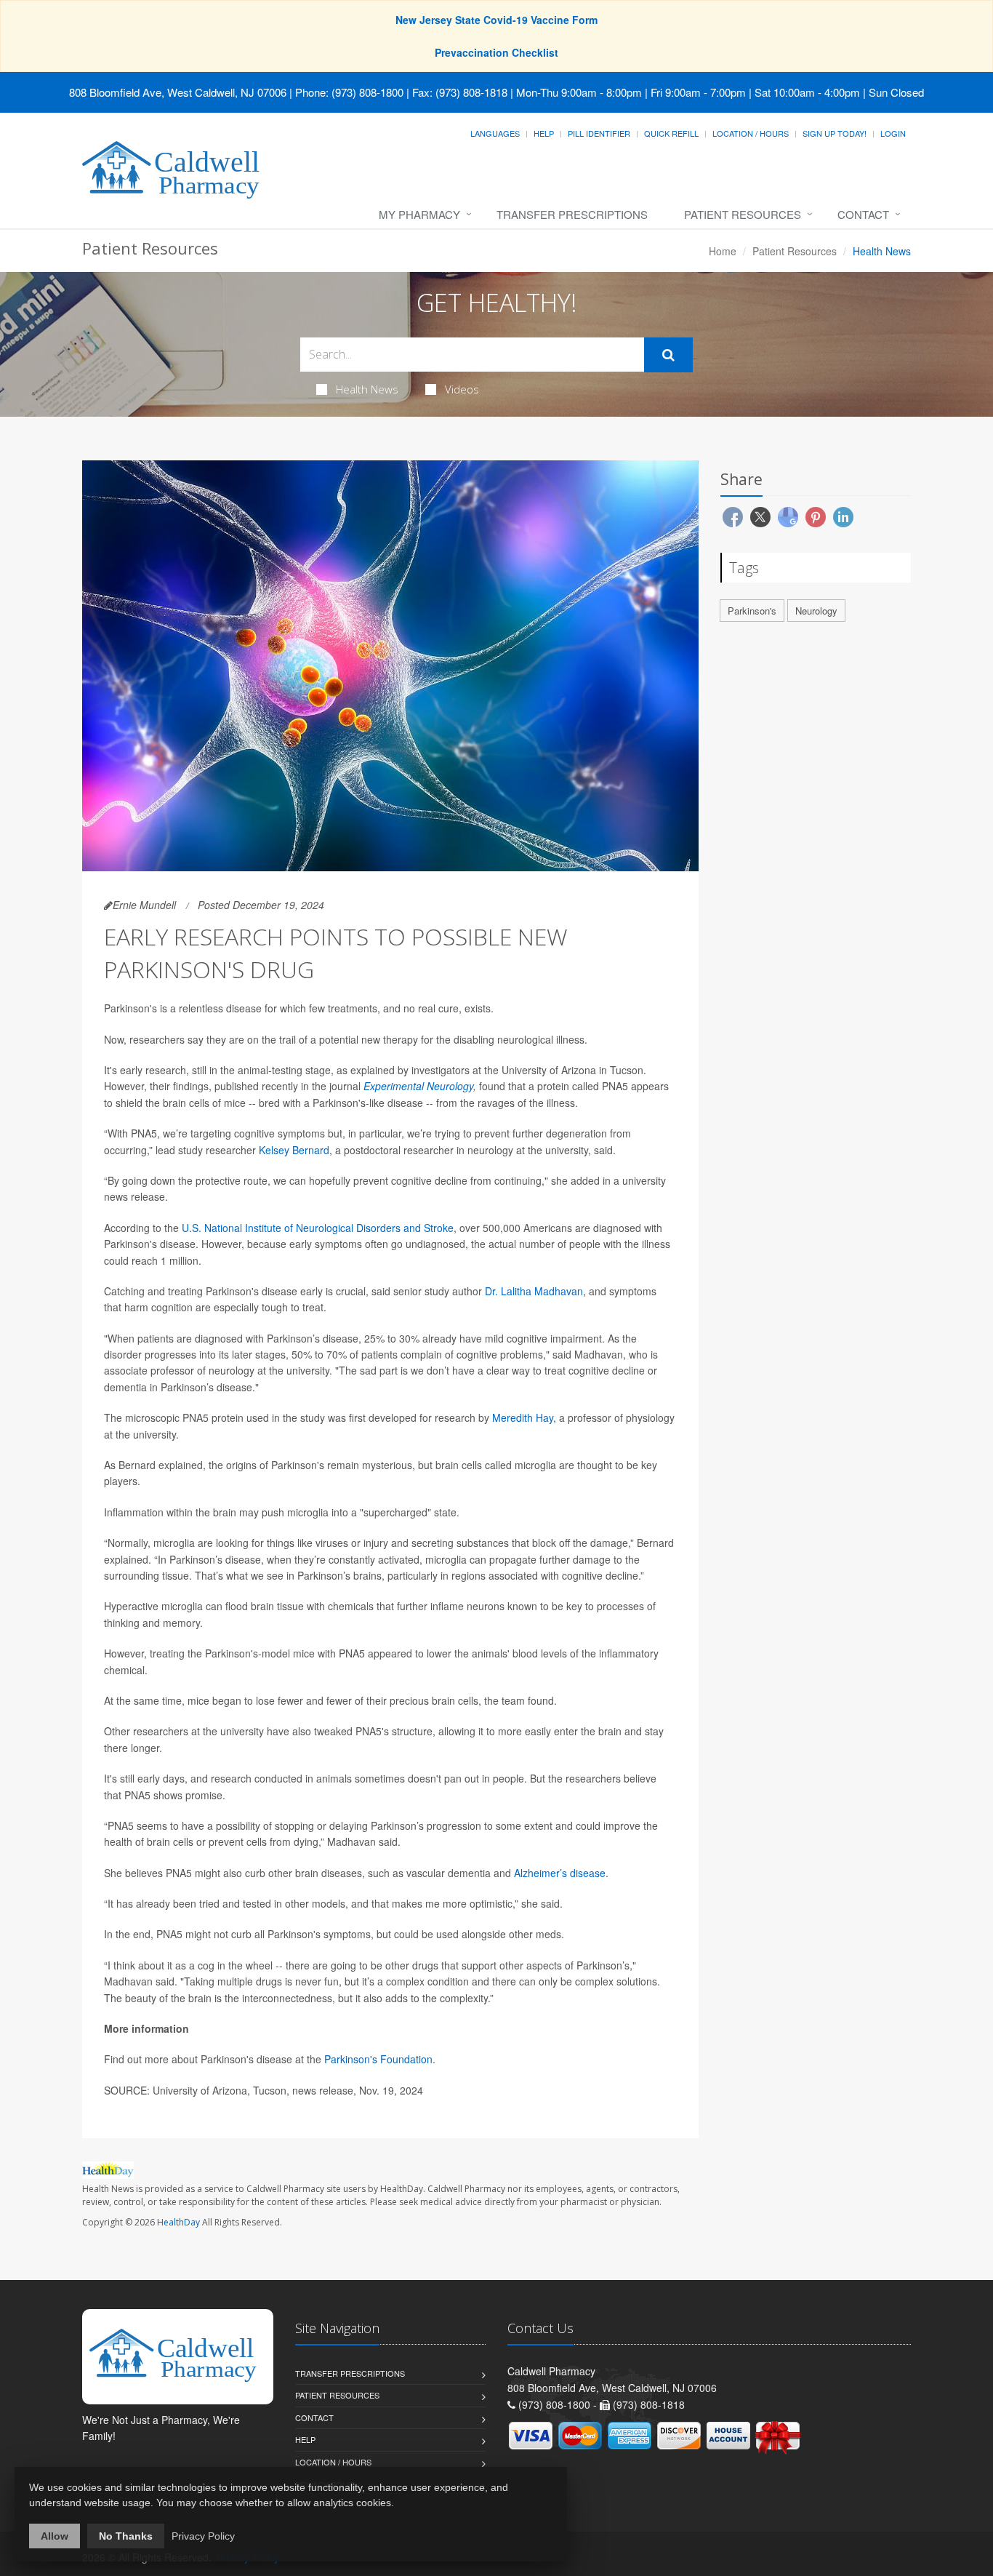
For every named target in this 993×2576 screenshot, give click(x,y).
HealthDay (178, 2222)
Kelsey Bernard (294, 1150)
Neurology (816, 611)
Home (723, 251)
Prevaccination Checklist (496, 52)
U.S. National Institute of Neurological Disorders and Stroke (318, 1228)
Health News (367, 389)
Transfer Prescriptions (572, 214)
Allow (55, 2536)
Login (893, 133)
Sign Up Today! (835, 133)
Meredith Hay (523, 1417)
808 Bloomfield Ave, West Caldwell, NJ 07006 (178, 92)
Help (544, 133)
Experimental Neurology (418, 1086)
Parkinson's (752, 611)
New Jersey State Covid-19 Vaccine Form (496, 20)
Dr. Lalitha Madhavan (534, 1291)
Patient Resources (743, 214)
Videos (462, 389)
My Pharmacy (419, 214)
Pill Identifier (599, 133)
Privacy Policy (203, 2536)
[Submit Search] (668, 355)
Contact (863, 214)
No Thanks (126, 2536)
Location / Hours (751, 133)
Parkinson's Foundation (378, 2059)
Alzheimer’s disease (560, 1873)
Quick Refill (671, 133)
